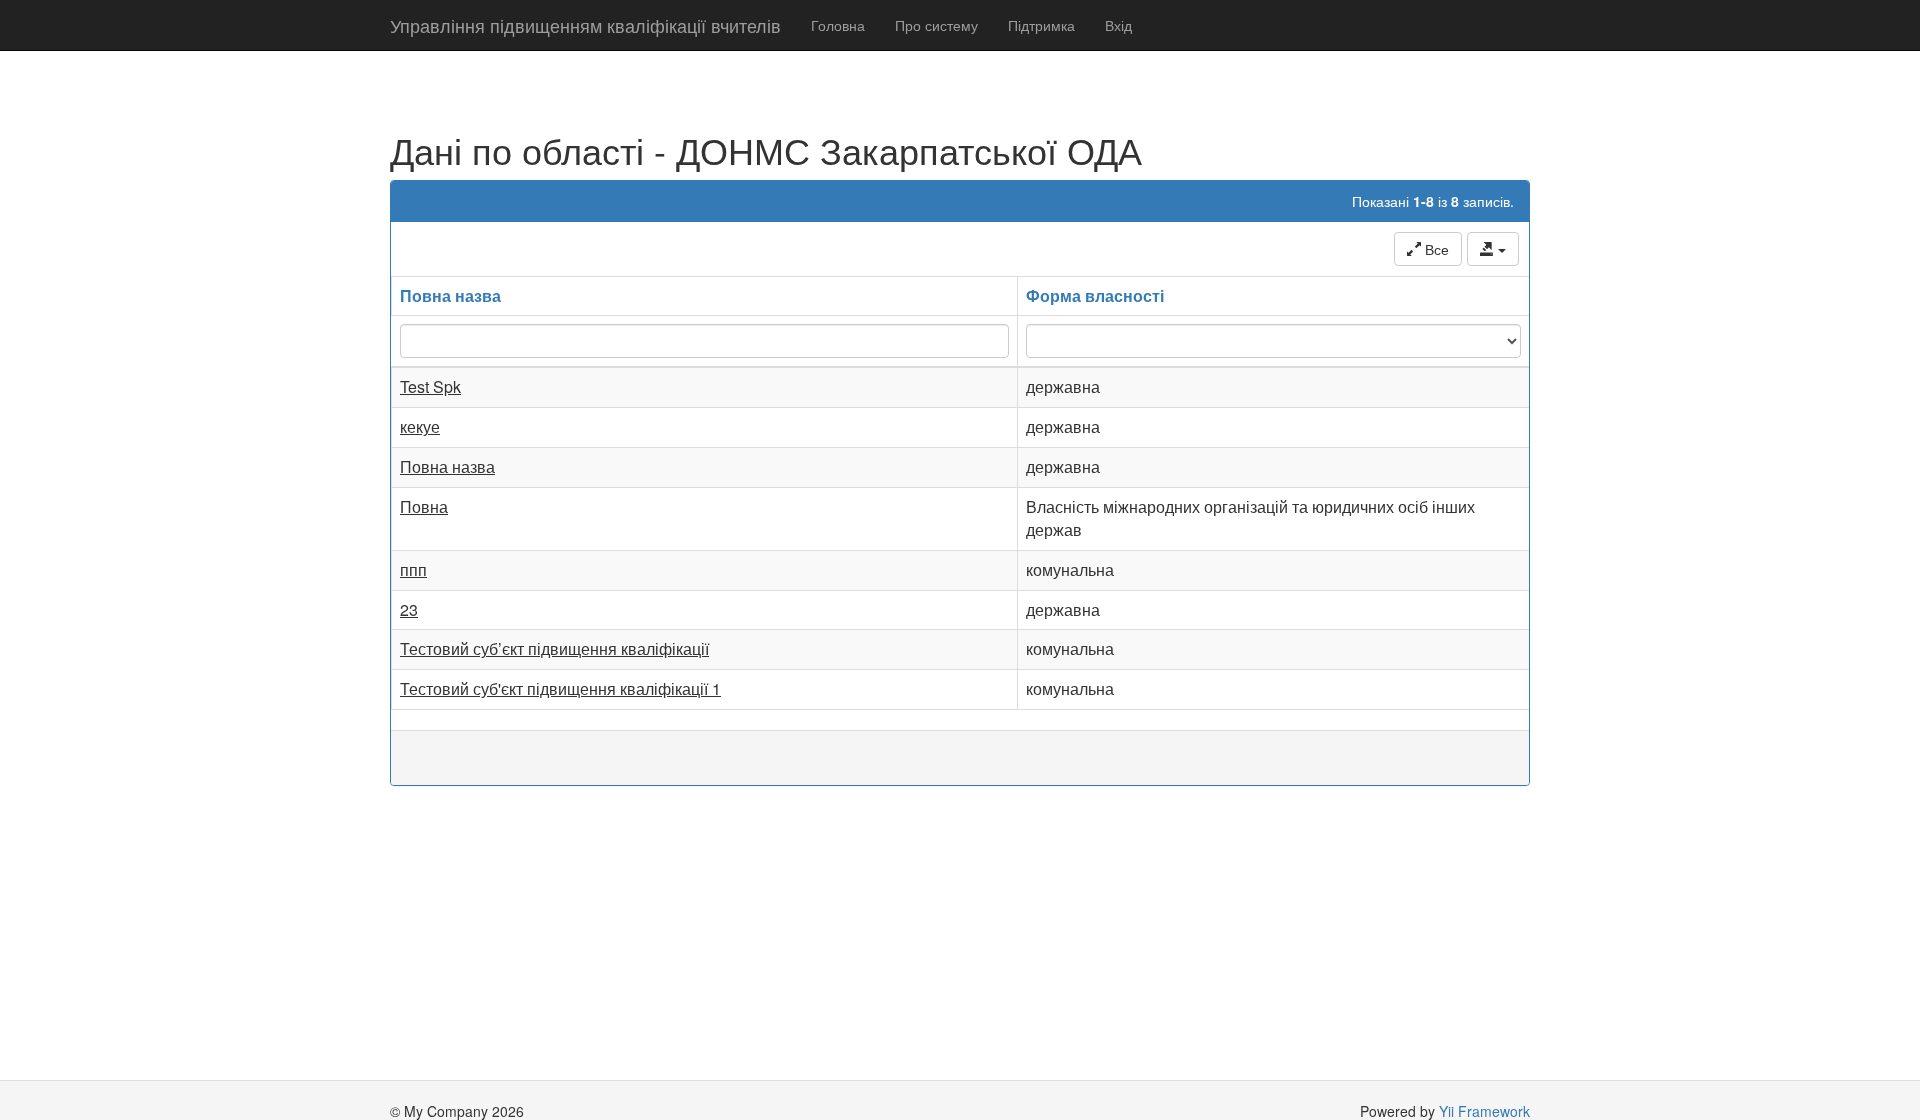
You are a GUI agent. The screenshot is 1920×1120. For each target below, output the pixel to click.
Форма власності (1095, 295)
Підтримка (1041, 25)
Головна (838, 25)
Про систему (936, 25)
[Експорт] (1493, 249)
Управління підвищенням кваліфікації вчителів (585, 25)
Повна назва (450, 295)
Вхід (1118, 25)
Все (1435, 249)
